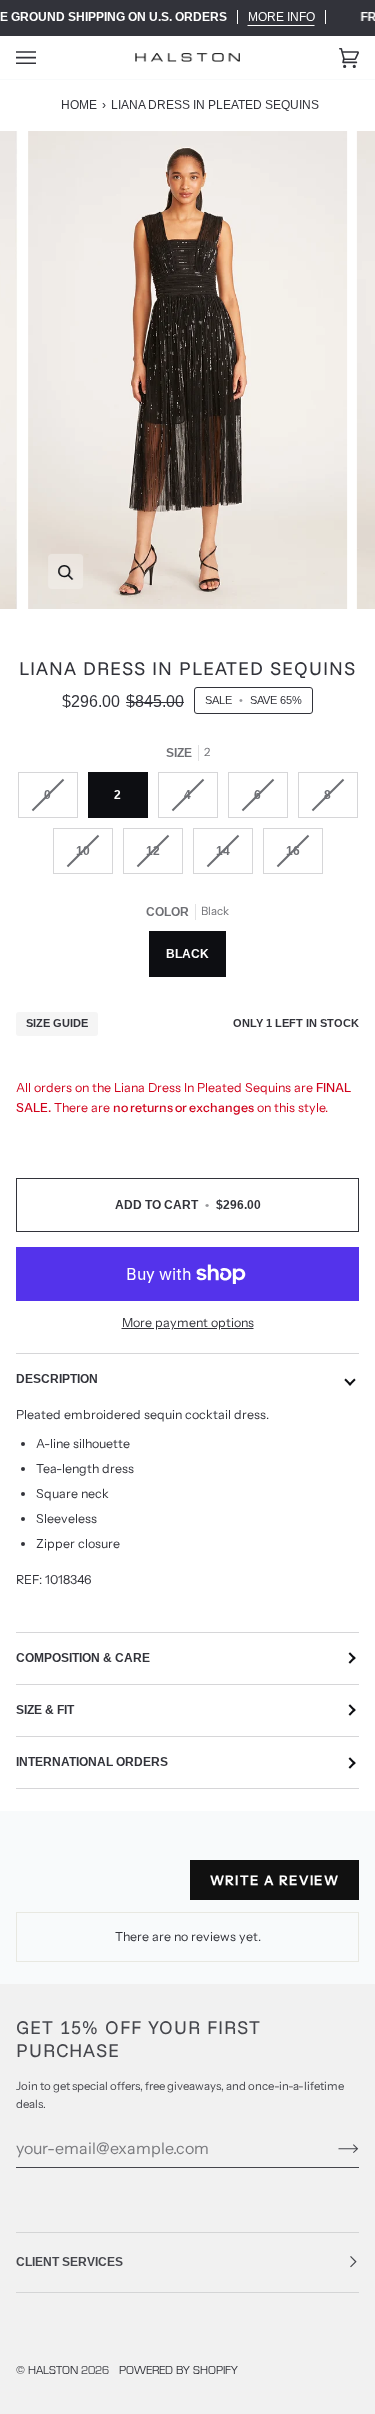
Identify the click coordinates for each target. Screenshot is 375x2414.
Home (79, 105)
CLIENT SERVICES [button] (69, 2262)
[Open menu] (46, 57)
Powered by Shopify (178, 2369)
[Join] (332, 2148)
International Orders (92, 1762)
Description (57, 1379)
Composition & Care (83, 1658)
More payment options (188, 1322)
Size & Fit (45, 1710)
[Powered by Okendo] (66, 1888)
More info (281, 17)
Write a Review (274, 1880)
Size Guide (57, 1023)
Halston (53, 2369)
